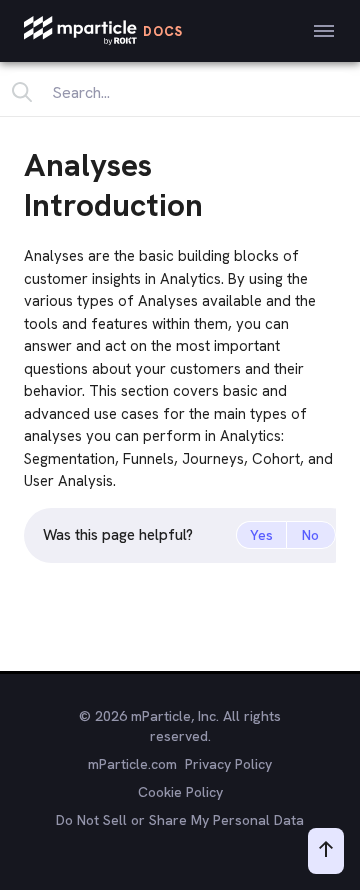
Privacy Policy (228, 764)
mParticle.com (132, 764)
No (310, 535)
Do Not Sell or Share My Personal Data (180, 820)
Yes (261, 535)
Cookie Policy (180, 792)
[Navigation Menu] (324, 31)
